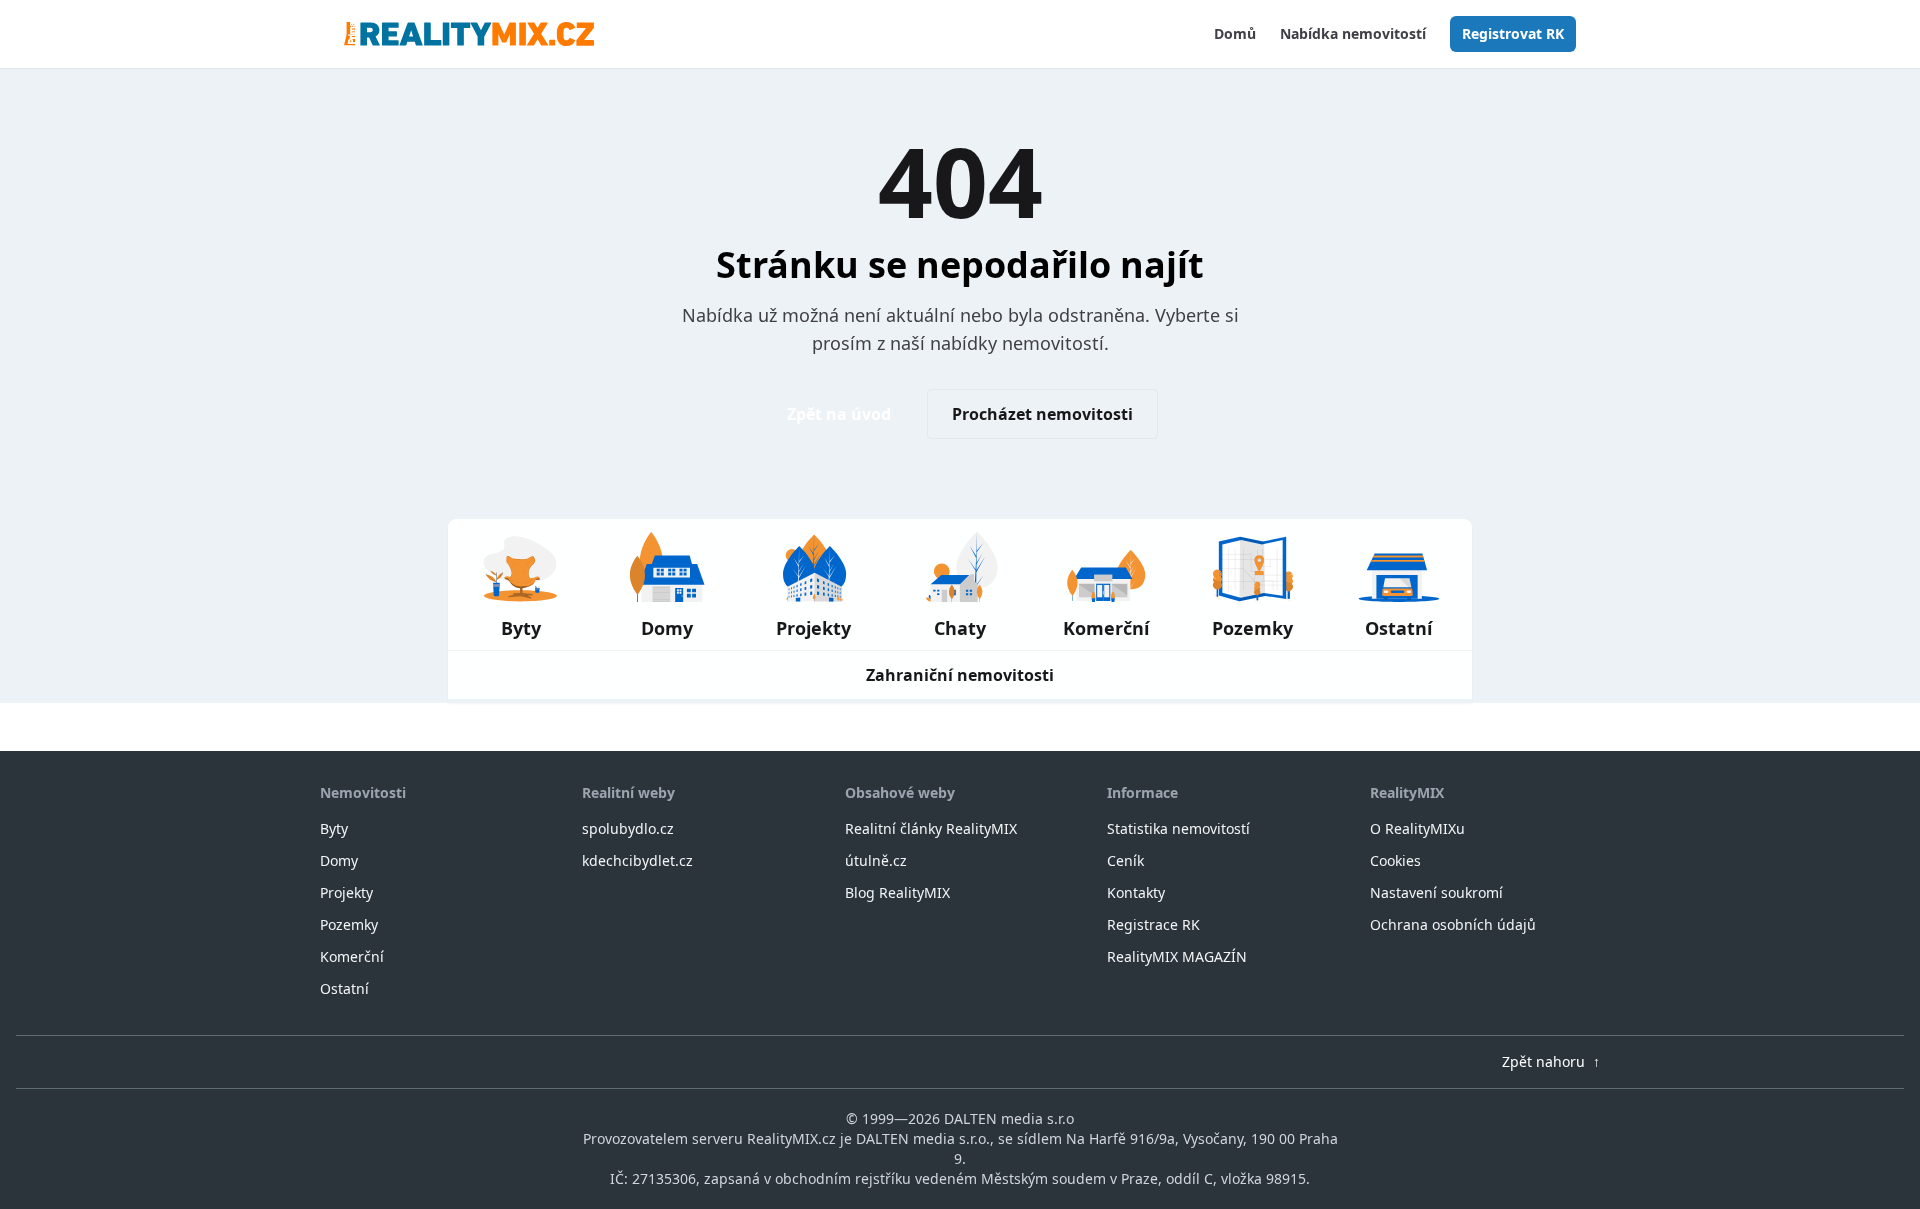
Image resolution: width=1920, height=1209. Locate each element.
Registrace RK (1153, 924)
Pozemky (349, 924)
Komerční (352, 956)
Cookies (1395, 860)
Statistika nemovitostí (1178, 828)
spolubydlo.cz (628, 828)
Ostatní (344, 988)
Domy (339, 860)
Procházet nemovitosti (1042, 414)
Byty (334, 828)
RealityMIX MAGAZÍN (1177, 956)
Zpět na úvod (839, 414)
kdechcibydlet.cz (637, 860)
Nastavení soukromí (1436, 892)
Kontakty (1136, 892)
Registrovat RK (1513, 33)
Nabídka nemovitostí (1353, 33)
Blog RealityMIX (897, 892)
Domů (1235, 33)
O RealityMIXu (1417, 828)
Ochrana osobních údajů (1453, 924)
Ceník (1125, 860)
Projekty (346, 892)
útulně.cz (876, 860)
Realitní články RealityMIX (931, 828)
